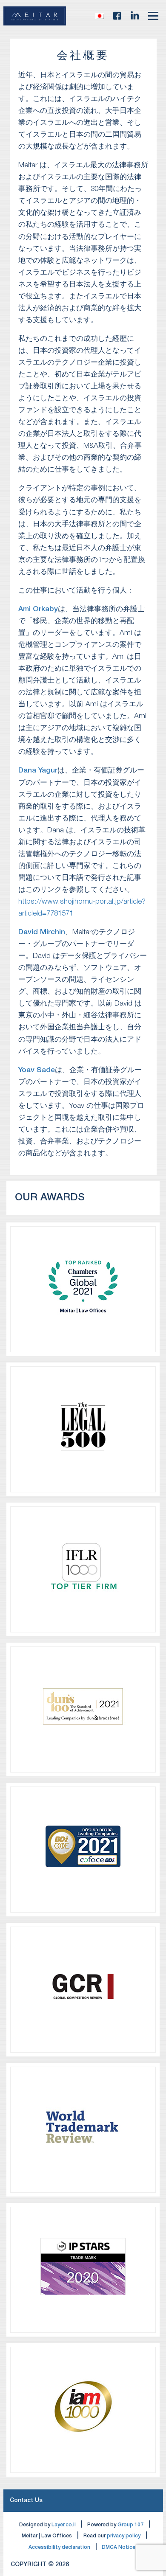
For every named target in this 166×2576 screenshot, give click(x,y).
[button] (100, 16)
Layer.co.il (64, 2525)
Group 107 (130, 2525)
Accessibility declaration (59, 2547)
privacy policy (124, 2536)
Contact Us (26, 2501)
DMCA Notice (119, 2547)
